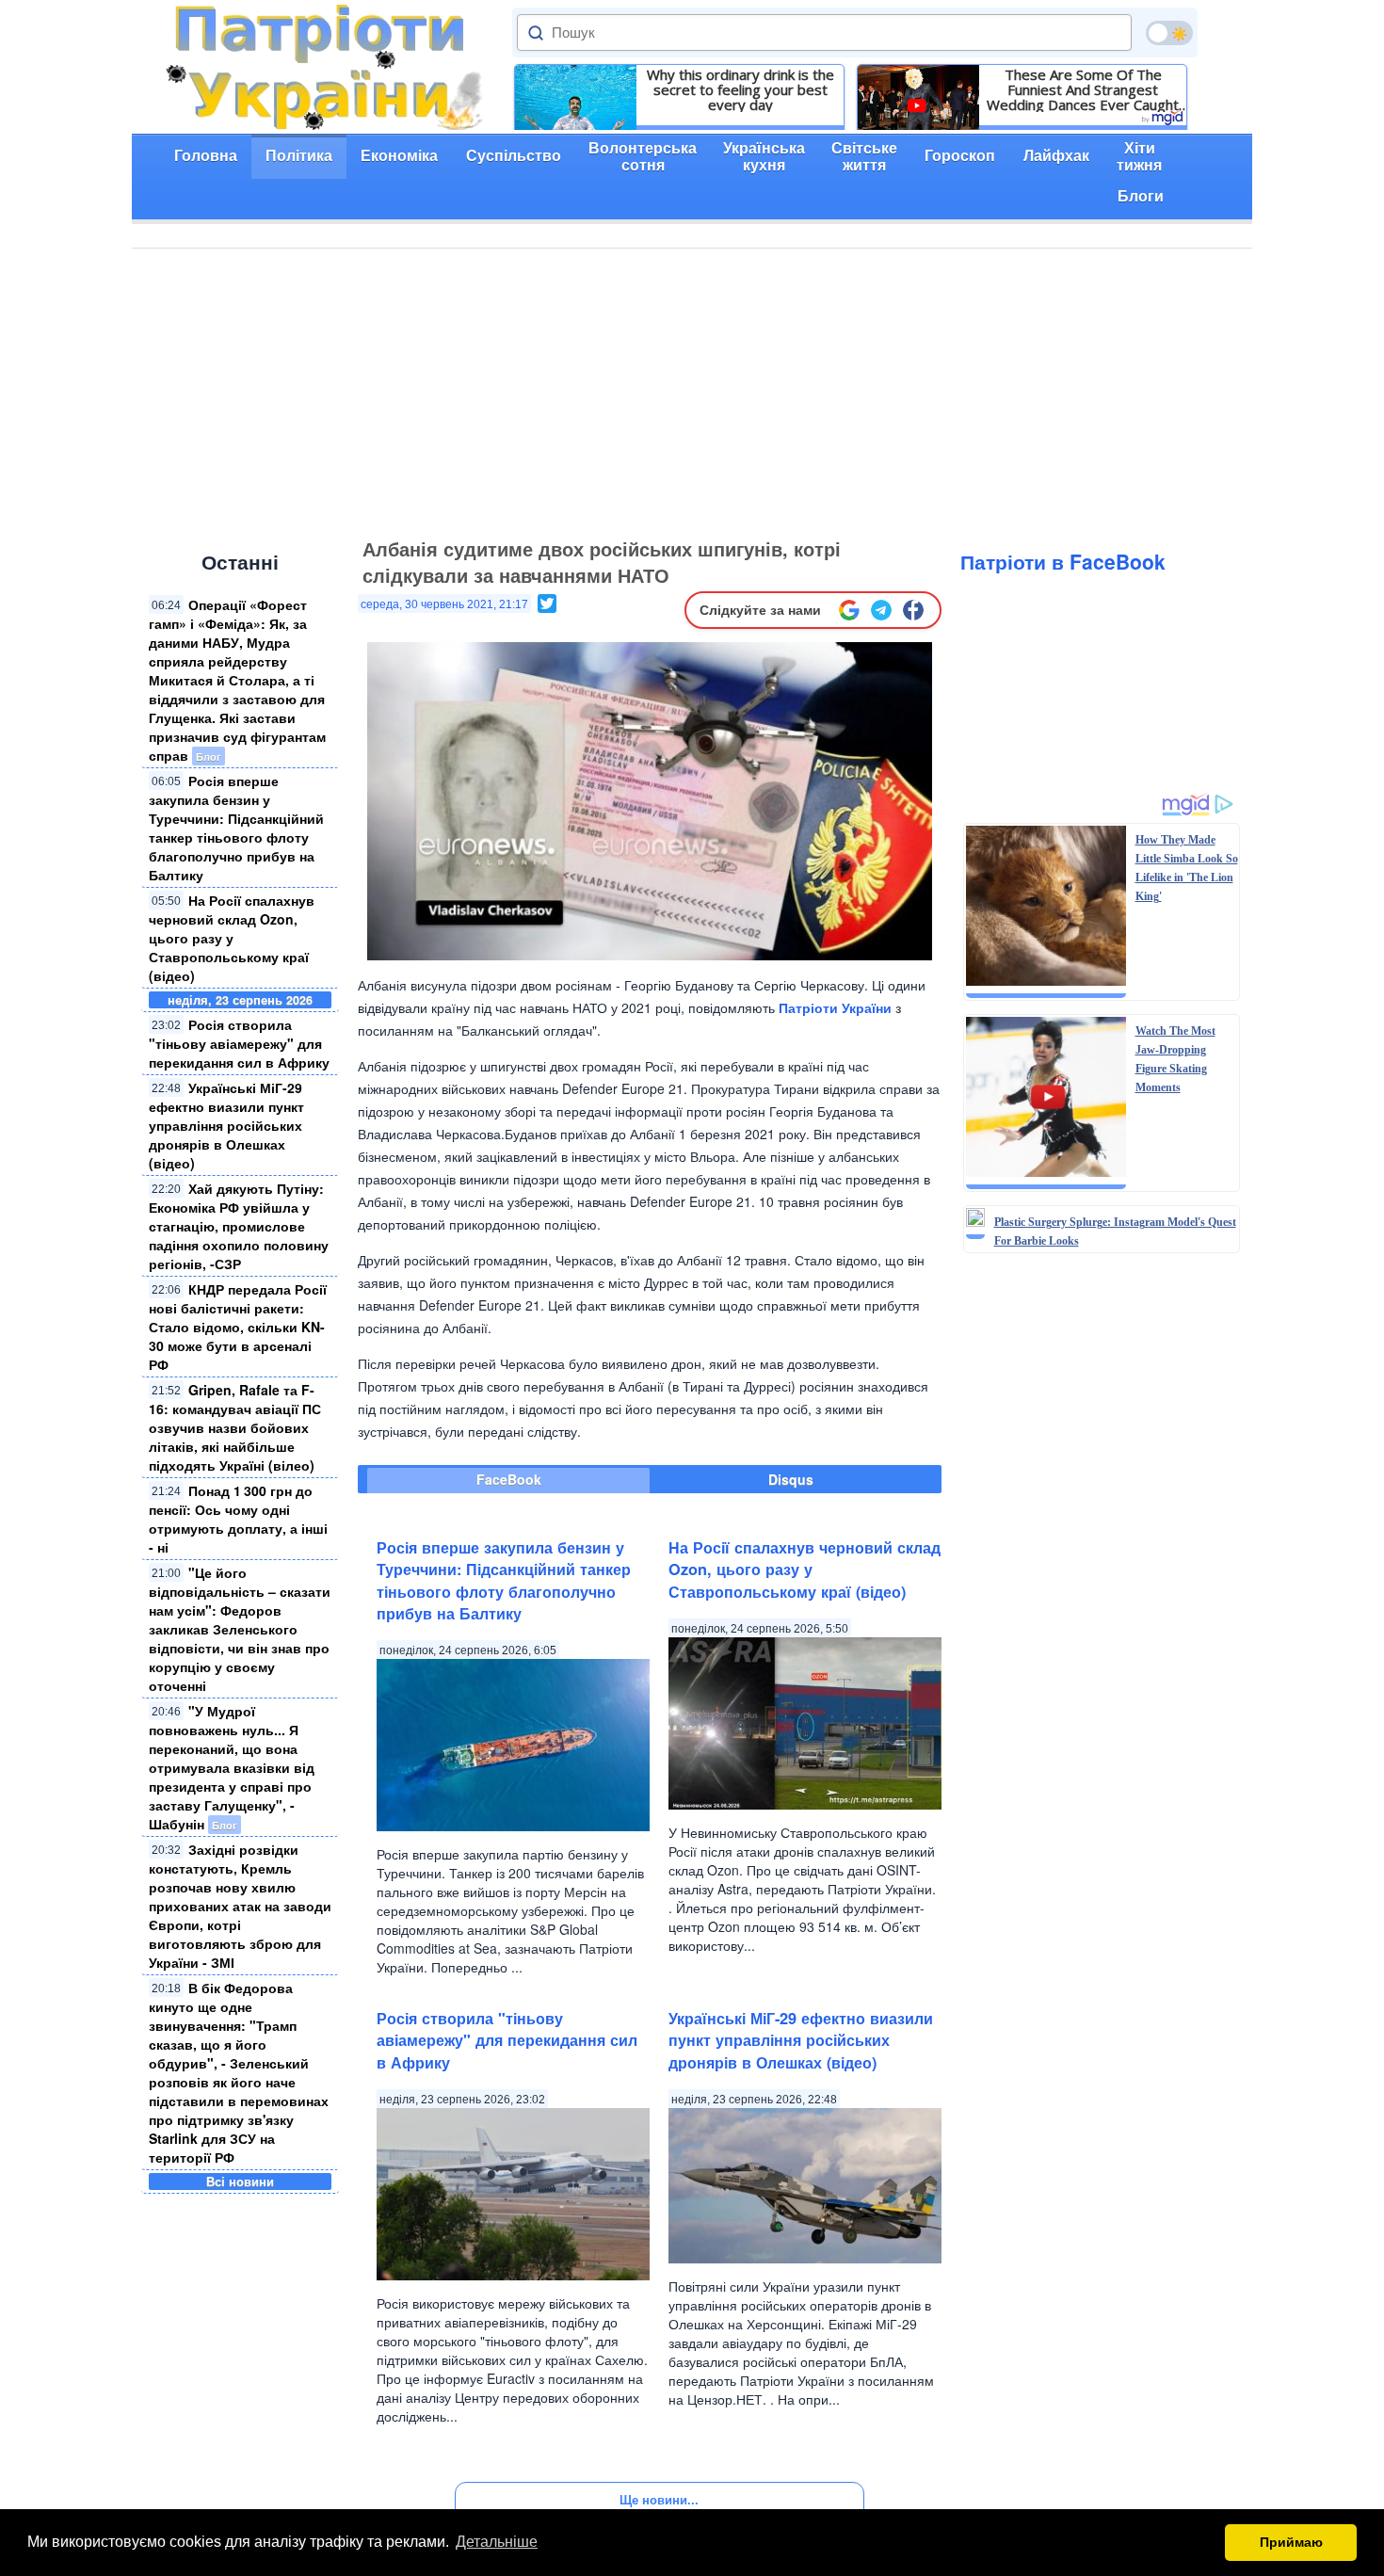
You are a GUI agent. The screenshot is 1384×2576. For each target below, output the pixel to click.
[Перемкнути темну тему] (1169, 33)
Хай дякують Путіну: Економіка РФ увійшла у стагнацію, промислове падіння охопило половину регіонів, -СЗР (239, 1226)
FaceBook (509, 1479)
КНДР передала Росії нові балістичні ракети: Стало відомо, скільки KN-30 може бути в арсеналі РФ (238, 1327)
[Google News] (849, 610)
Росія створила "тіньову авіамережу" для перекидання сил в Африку (239, 1043)
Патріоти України (835, 1007)
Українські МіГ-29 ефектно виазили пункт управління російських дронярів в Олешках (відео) (226, 1125)
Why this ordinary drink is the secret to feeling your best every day (740, 89)
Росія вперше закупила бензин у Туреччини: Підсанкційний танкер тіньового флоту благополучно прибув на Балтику (236, 828)
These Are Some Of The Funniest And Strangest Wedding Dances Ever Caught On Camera (1083, 89)
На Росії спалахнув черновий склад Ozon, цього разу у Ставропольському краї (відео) (232, 938)
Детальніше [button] (497, 2542)
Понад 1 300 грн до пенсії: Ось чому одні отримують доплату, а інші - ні (238, 1519)
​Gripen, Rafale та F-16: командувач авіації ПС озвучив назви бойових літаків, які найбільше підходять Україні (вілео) (235, 1427)
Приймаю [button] (1291, 2542)
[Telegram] (881, 610)
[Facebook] (913, 610)
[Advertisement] (692, 390)
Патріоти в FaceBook (1063, 561)
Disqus (791, 1479)
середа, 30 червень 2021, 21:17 (444, 604)
